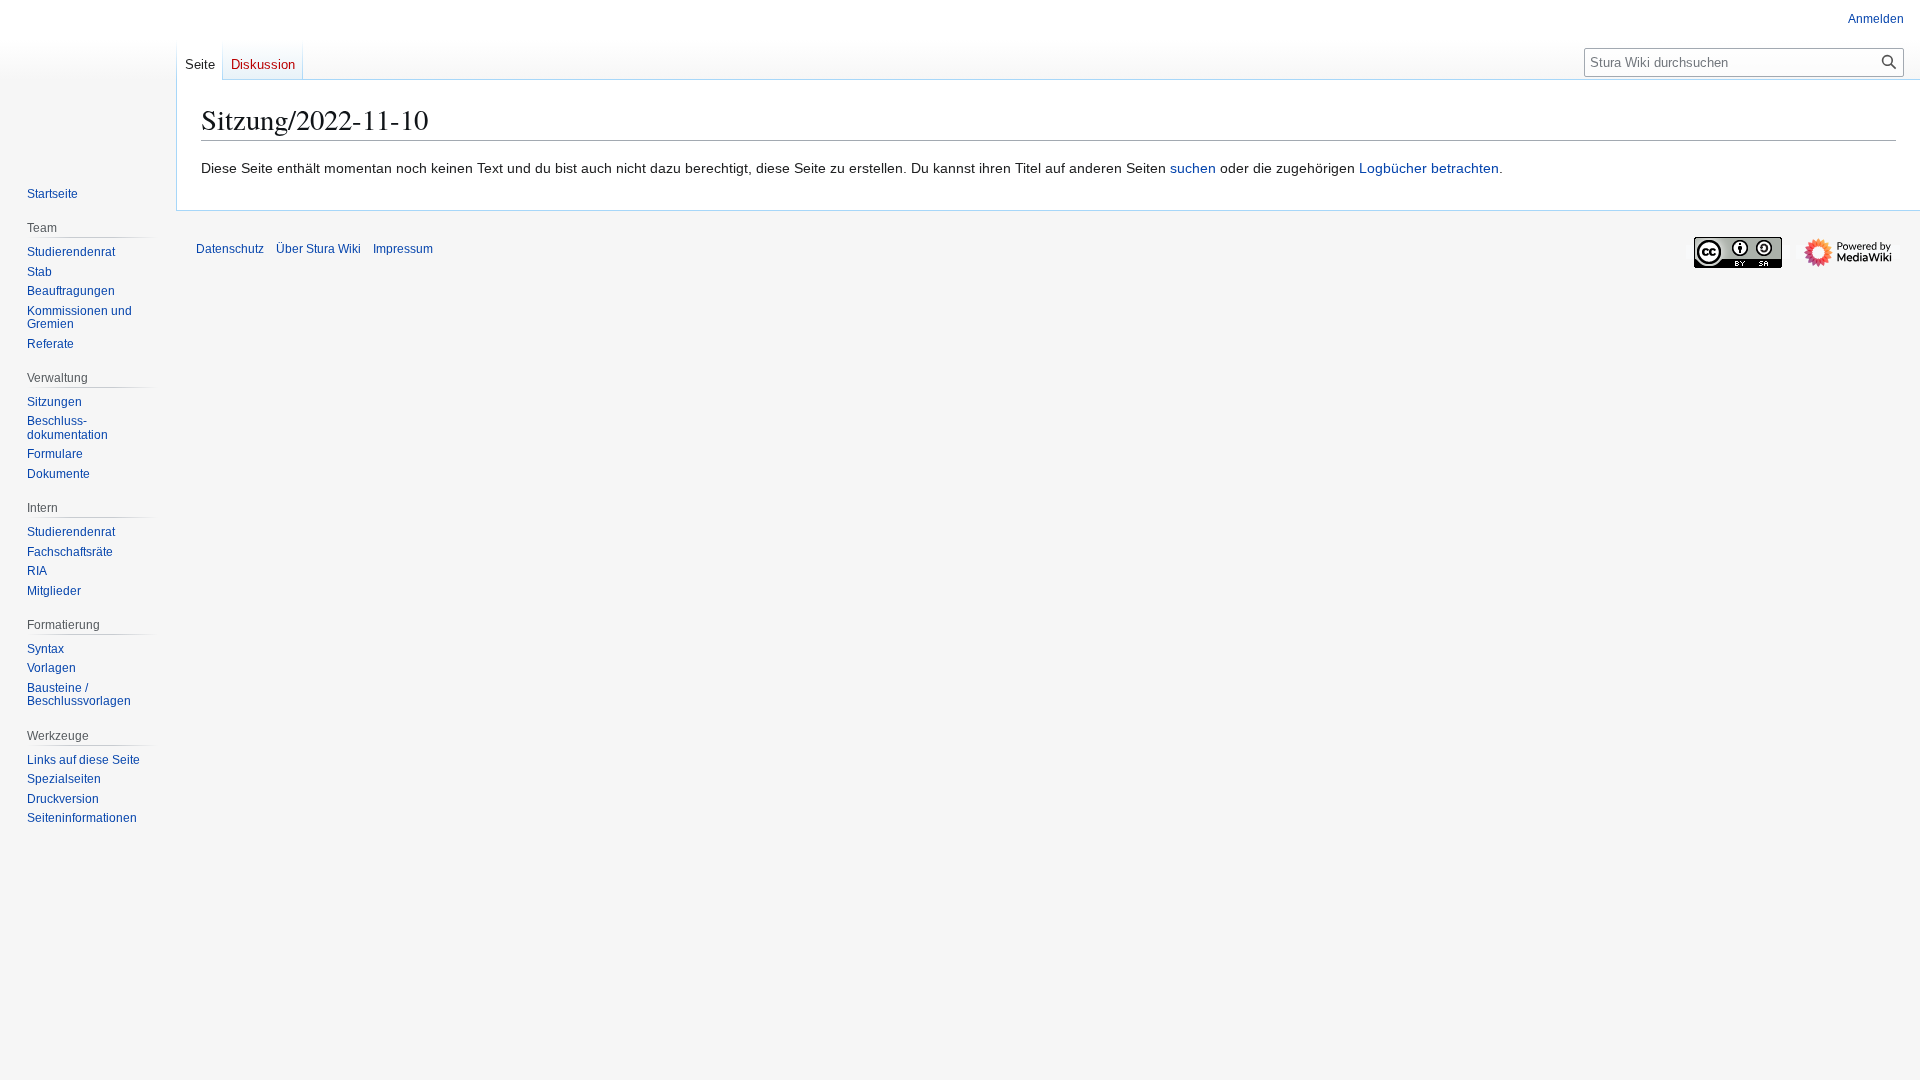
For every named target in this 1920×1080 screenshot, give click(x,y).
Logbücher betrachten (1429, 168)
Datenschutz (230, 249)
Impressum (403, 249)
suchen (1193, 168)
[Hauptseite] (88, 80)
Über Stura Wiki (318, 249)
